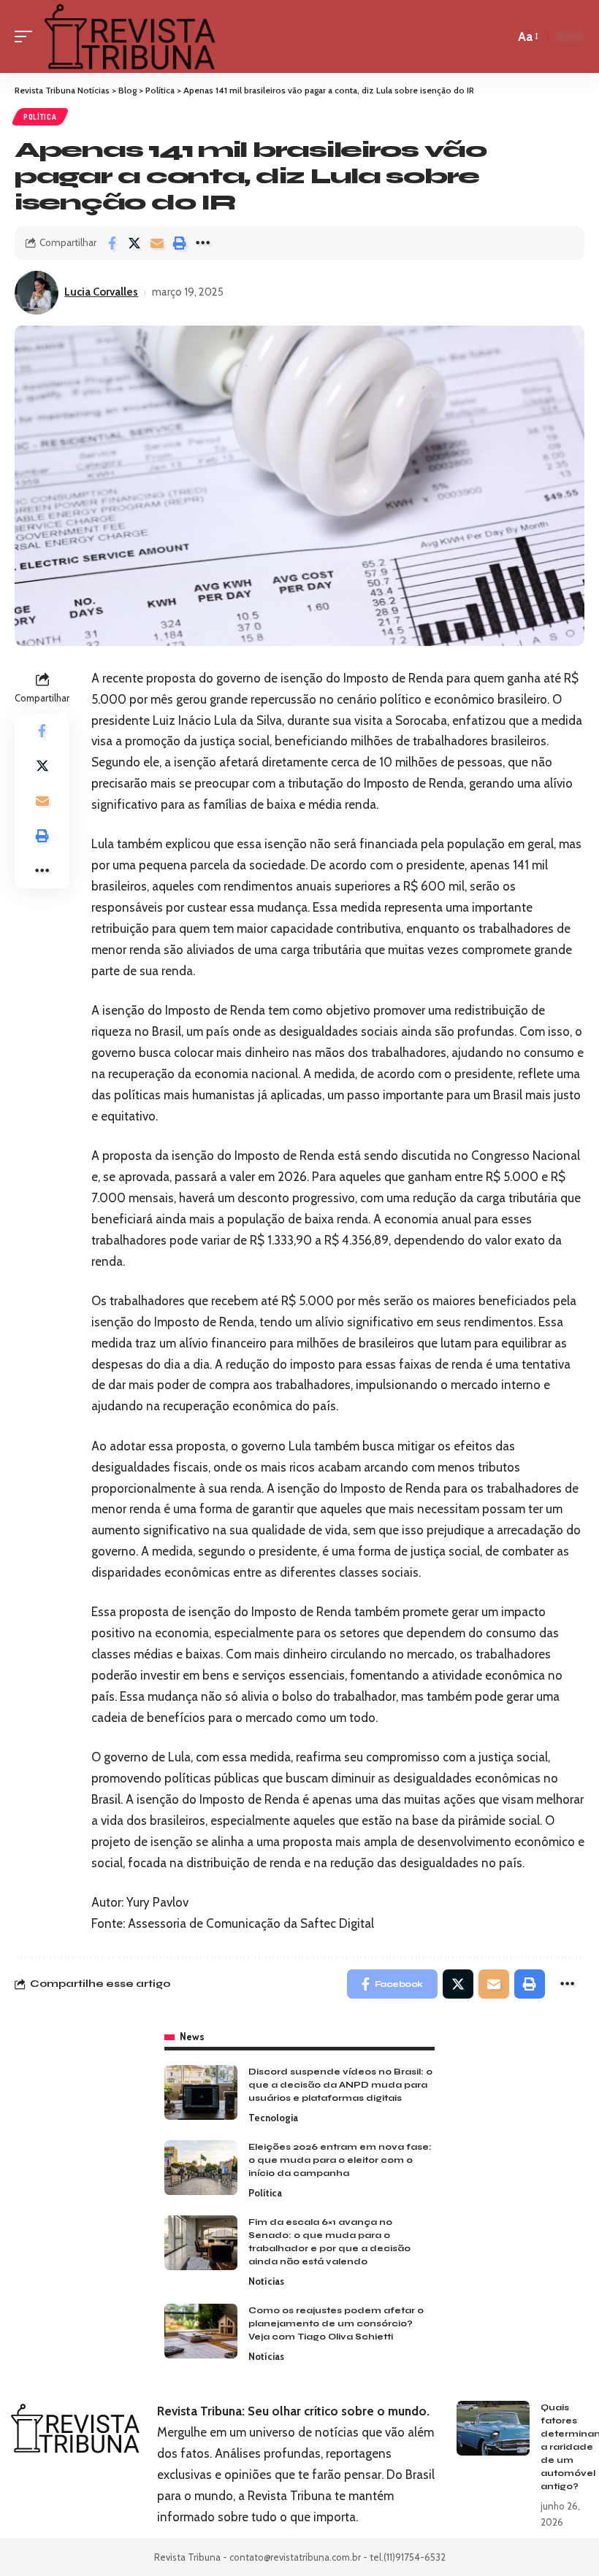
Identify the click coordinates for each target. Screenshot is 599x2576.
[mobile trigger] (27, 36)
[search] (500, 36)
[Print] (180, 243)
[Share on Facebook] (112, 243)
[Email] (157, 243)
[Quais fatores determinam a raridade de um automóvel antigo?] (493, 2428)
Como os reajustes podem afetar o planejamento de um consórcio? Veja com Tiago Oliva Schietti (336, 2323)
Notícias (266, 2281)
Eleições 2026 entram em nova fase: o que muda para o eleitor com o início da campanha (340, 2160)
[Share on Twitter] (134, 243)
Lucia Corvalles (101, 292)
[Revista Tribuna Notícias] (129, 36)
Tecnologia (273, 2118)
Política (40, 117)
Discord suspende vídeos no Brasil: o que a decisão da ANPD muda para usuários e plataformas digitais (340, 2085)
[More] (202, 243)
